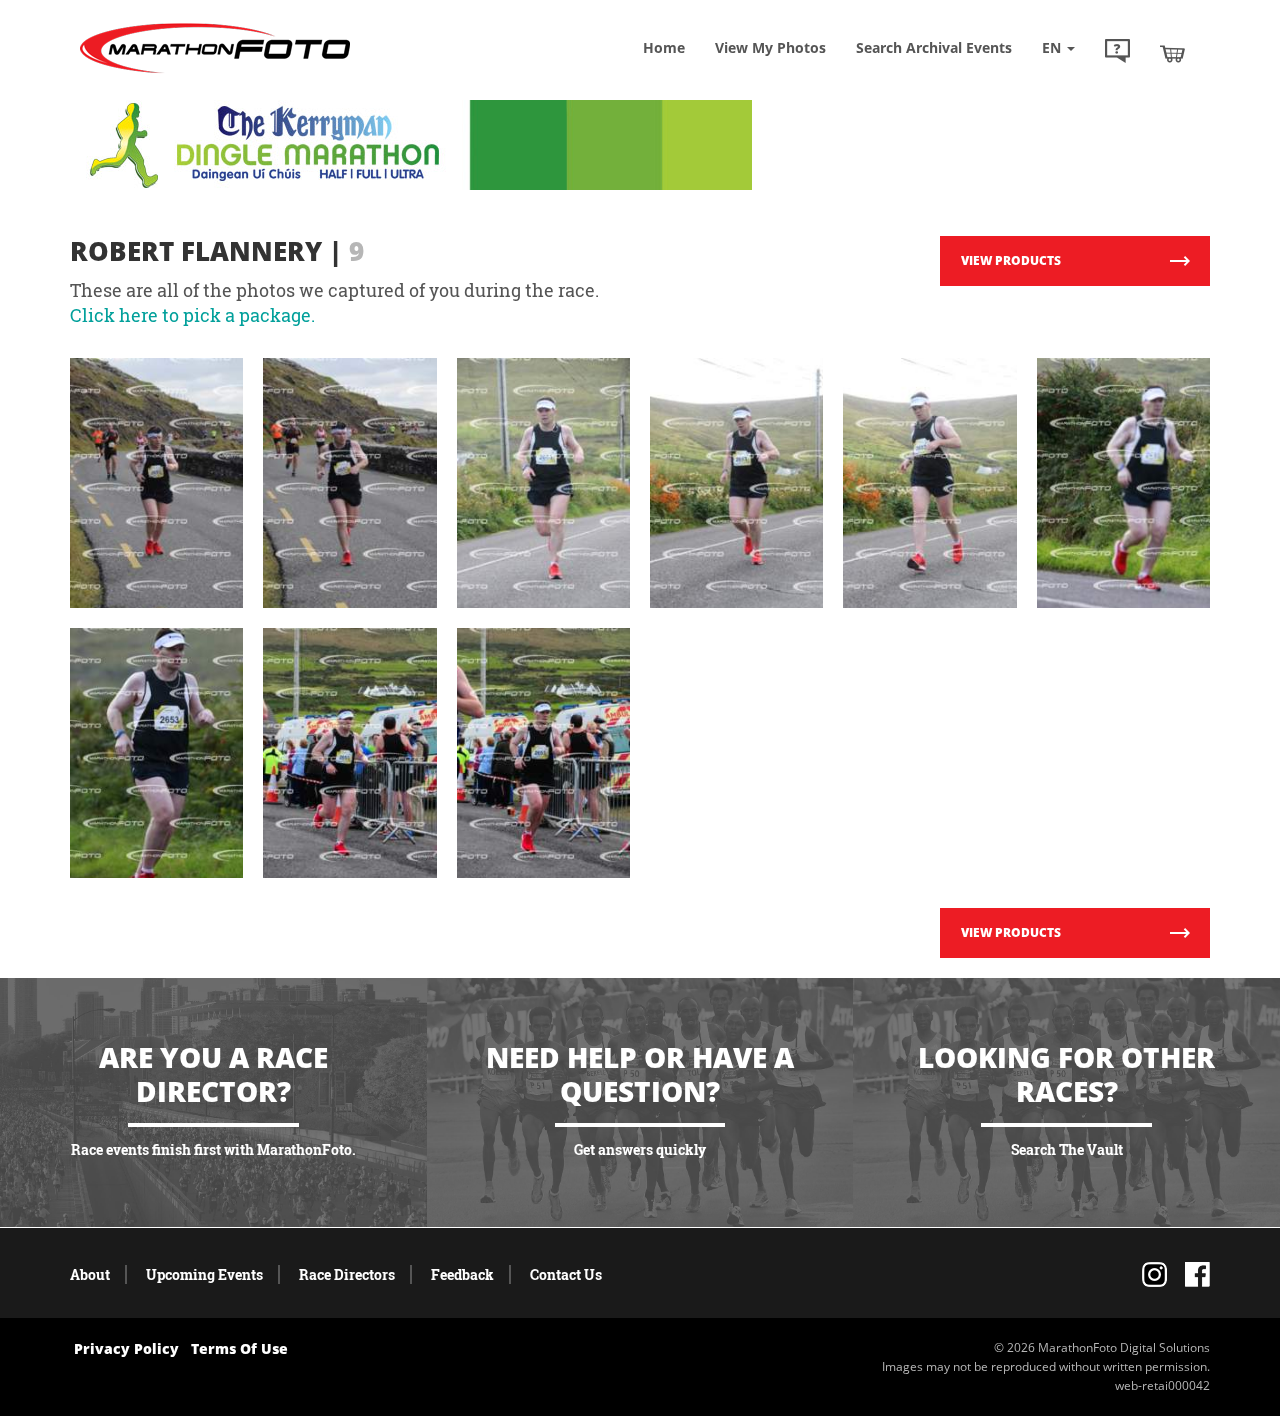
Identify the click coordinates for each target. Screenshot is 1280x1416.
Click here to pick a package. (192, 315)
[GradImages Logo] (215, 73)
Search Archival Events (934, 47)
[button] (1117, 53)
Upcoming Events (204, 1274)
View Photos (770, 47)
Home (664, 47)
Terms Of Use (239, 1348)
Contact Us (566, 1274)
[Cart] (1172, 53)
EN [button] (1053, 47)
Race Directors (347, 1274)
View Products (1011, 260)
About (90, 1274)
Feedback (462, 1274)
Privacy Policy (126, 1348)
